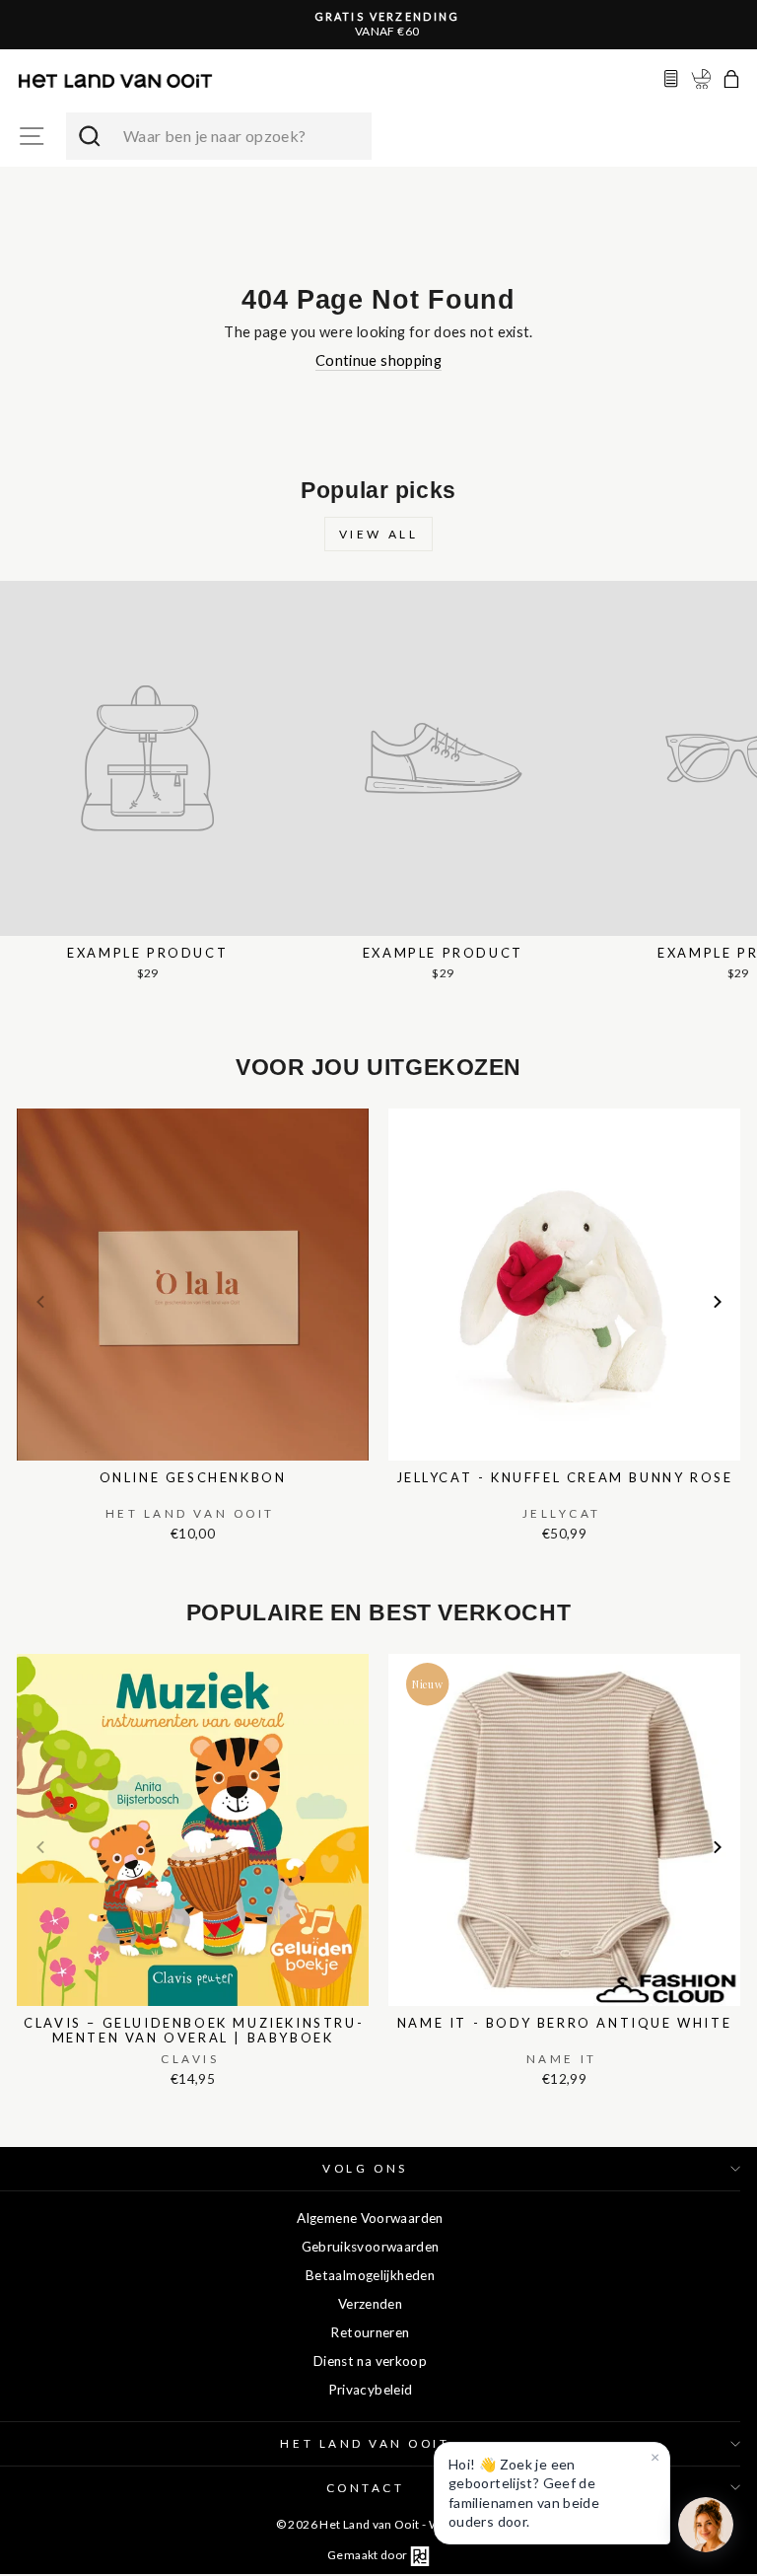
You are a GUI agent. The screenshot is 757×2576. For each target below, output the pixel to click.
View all (379, 534)
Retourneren (370, 2332)
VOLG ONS (365, 2168)
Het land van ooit (365, 2443)
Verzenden (370, 2304)
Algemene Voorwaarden (370, 2218)
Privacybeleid (371, 2390)
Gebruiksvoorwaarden (371, 2247)
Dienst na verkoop (370, 2361)
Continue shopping (378, 360)
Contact (366, 2488)
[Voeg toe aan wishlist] (23, 1105)
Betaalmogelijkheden (370, 2275)
